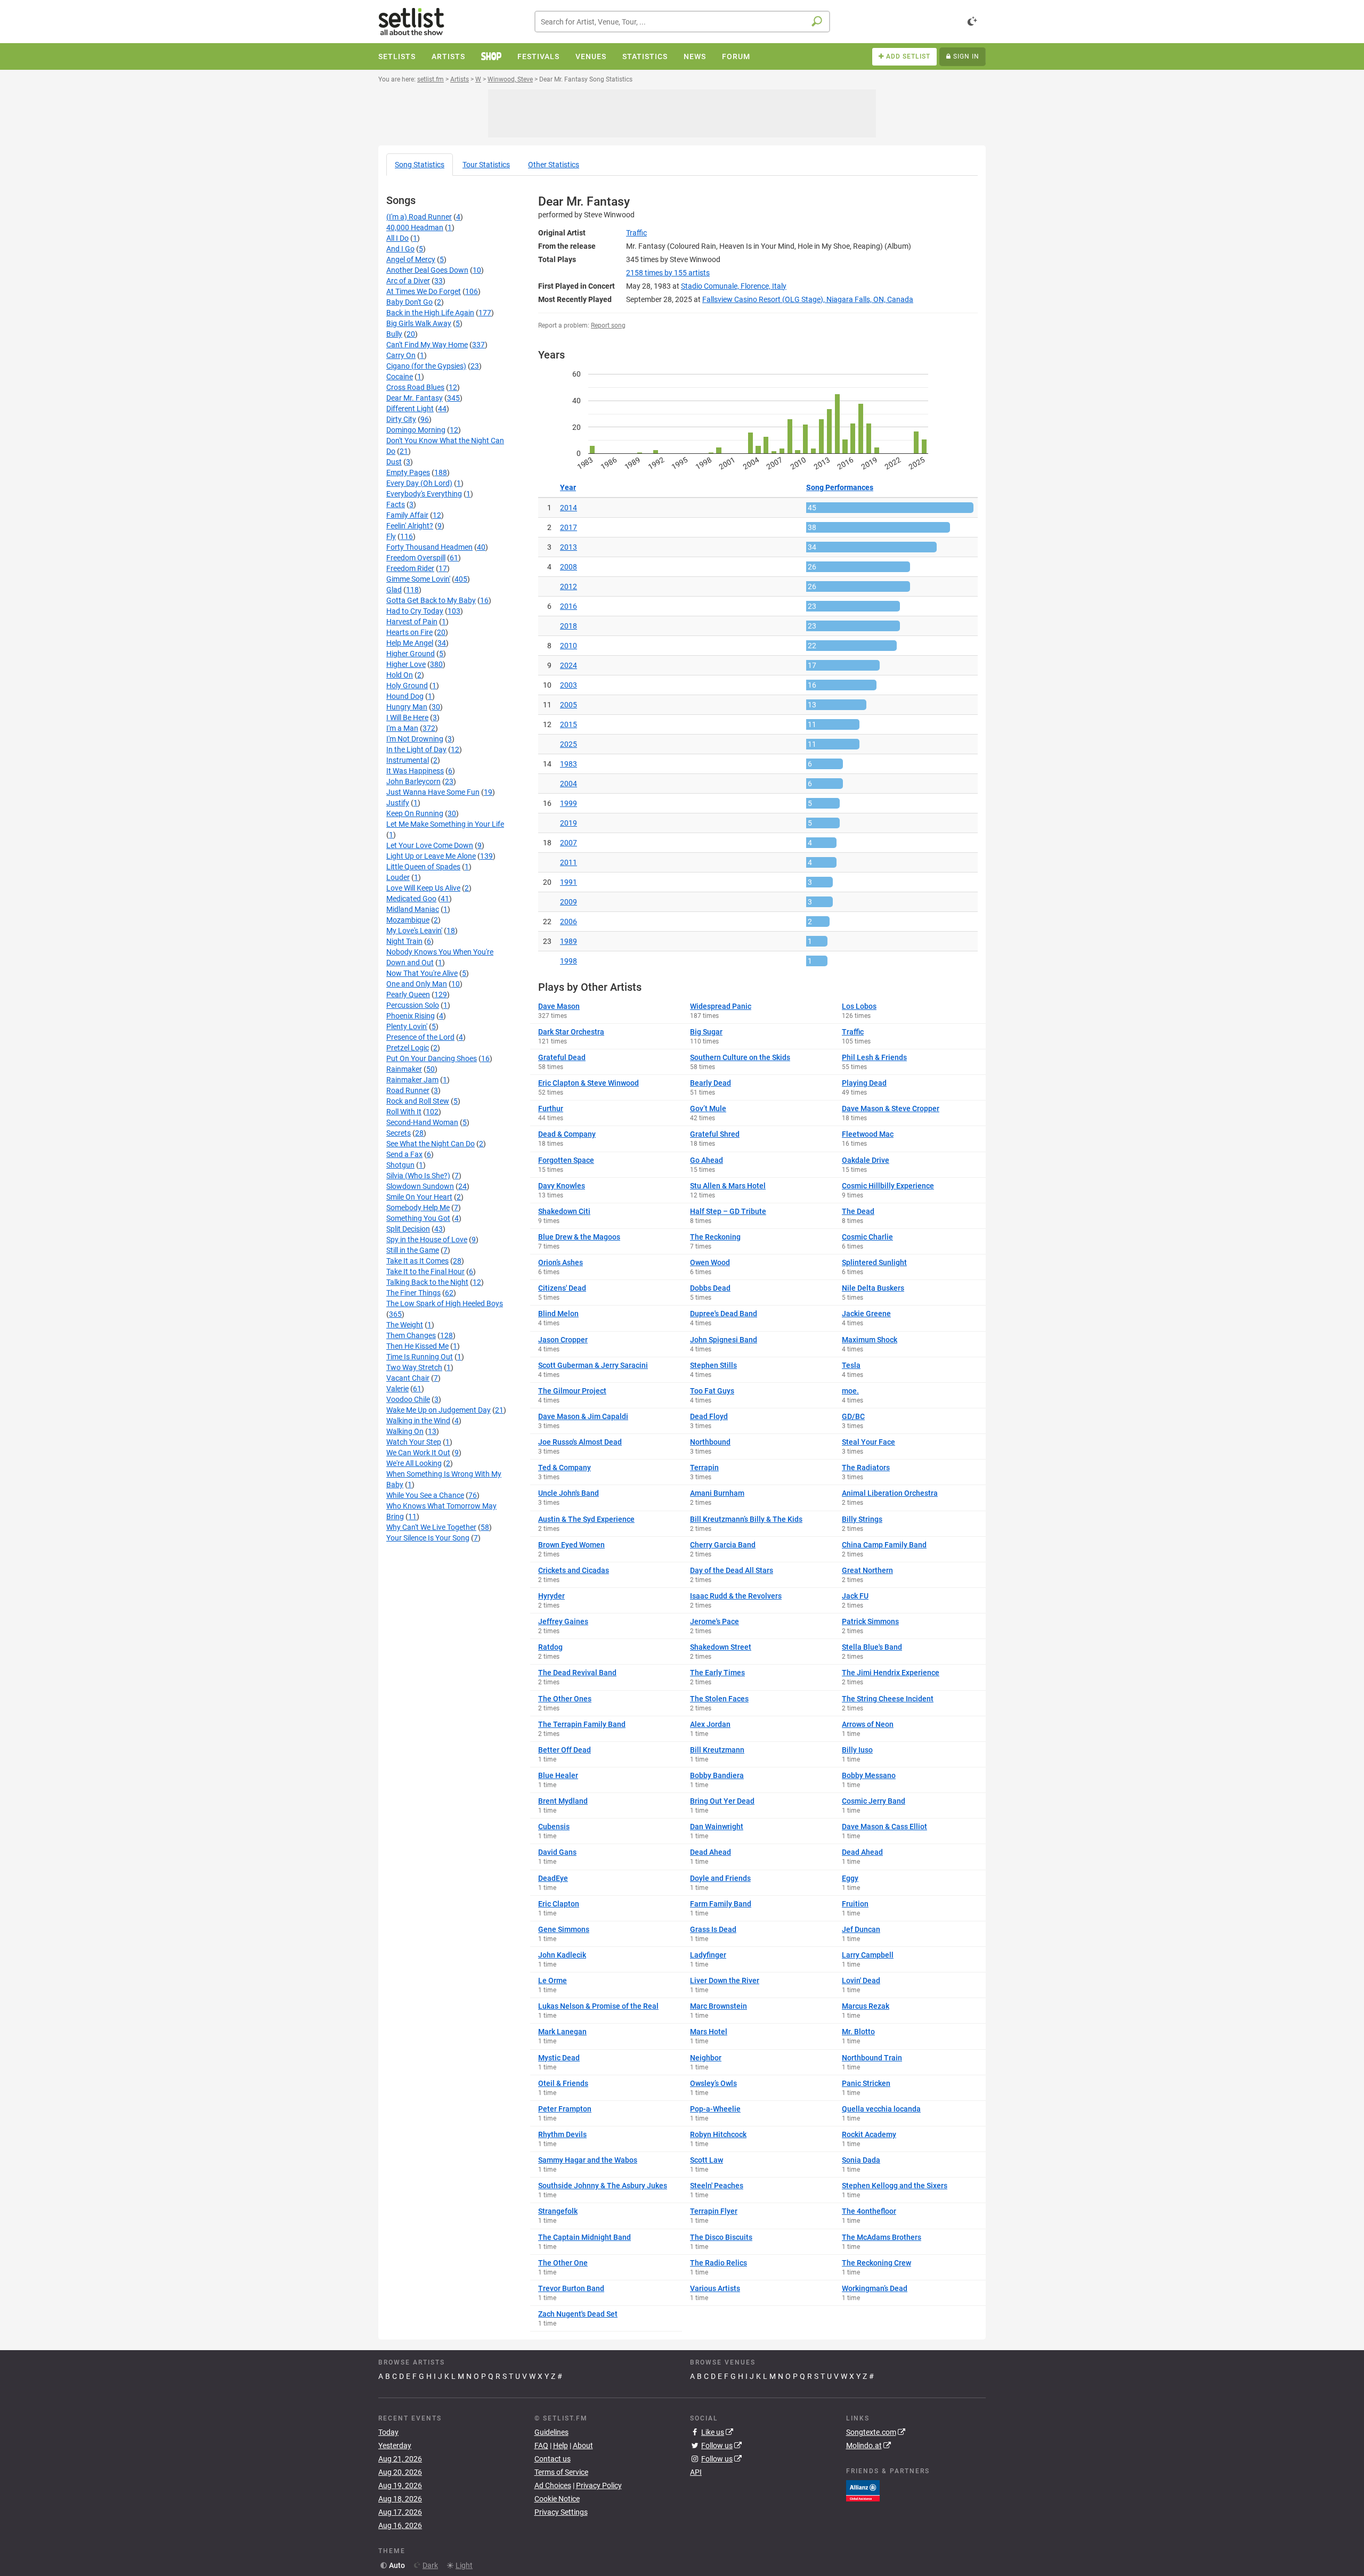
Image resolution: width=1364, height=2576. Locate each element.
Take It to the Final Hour (425, 1271)
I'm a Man (402, 728)
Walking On (405, 1431)
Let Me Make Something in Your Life (445, 824)
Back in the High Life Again (430, 313)
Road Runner (408, 1090)
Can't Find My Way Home (427, 345)
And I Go (400, 249)
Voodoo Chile (408, 1399)
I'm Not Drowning (415, 739)
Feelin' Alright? (410, 526)
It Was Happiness (415, 771)
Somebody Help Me (418, 1208)
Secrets (399, 1133)
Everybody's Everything (424, 494)
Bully (394, 334)
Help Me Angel (410, 643)
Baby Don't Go (409, 302)
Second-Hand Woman (422, 1122)
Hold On (400, 675)
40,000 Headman (415, 227)
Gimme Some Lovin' (418, 579)
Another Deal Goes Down (427, 270)
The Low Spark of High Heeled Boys (445, 1303)
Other (554, 165)
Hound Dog (405, 696)
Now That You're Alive (422, 973)
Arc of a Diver (408, 281)
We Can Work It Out (418, 1453)
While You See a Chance (425, 1495)
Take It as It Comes (417, 1261)
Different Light (410, 409)
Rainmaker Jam (412, 1080)
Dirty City (401, 419)
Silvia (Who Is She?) (418, 1176)
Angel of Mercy (411, 259)
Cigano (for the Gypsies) (426, 366)
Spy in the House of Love (427, 1240)
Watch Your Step (414, 1442)
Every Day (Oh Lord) (419, 483)
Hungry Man (407, 707)
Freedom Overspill (416, 558)
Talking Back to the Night (427, 1282)
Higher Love (406, 664)
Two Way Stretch (414, 1367)
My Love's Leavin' (414, 931)
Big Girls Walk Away (419, 323)
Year (568, 487)
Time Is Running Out (420, 1357)
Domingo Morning (416, 430)
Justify (398, 803)
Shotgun (400, 1165)
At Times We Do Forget (424, 291)
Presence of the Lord (420, 1037)
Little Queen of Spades (423, 867)
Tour (486, 165)
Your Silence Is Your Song (428, 1538)
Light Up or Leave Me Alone (431, 856)
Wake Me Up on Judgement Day (439, 1410)
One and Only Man (417, 984)
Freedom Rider (410, 568)
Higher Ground (411, 654)
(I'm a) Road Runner (419, 217)
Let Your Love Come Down (430, 845)
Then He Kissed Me (417, 1346)
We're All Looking (414, 1463)
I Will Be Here (407, 718)
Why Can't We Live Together (431, 1527)
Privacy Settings (561, 2512)
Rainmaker (404, 1069)
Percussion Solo (413, 1005)
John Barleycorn (413, 781)
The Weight (405, 1325)
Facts (396, 504)
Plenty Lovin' (407, 1026)
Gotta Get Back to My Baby (431, 600)
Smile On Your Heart (419, 1197)
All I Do (397, 238)
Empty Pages (408, 472)
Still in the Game (413, 1250)
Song (420, 165)
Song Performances (840, 487)
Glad (394, 590)
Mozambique (408, 920)
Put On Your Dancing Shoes (432, 1058)
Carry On (401, 355)
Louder (398, 877)
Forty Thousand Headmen (429, 547)
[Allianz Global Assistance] (863, 2490)
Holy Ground (407, 686)
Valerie (397, 1389)
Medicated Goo (411, 899)
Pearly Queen (408, 994)
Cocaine (400, 377)
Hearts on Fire (409, 632)
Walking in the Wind (418, 1421)
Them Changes (411, 1335)
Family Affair (407, 515)
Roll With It (404, 1112)
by (668, 273)
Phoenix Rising (411, 1016)
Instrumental (408, 760)
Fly (391, 536)
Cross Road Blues (415, 387)
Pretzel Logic (408, 1048)
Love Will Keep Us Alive (423, 888)
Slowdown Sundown (420, 1186)
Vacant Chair (408, 1378)
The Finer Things (413, 1293)
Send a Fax (404, 1154)
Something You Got (418, 1218)
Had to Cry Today (415, 611)
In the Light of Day (416, 749)
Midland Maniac (413, 909)
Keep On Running (415, 813)
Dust (394, 462)
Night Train (404, 941)
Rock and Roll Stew (418, 1101)
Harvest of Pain (412, 622)
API (696, 2472)
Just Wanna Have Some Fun (433, 792)
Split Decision (408, 1229)
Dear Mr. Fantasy (415, 398)
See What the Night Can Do (431, 1144)
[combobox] (682, 22)
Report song (608, 325)
